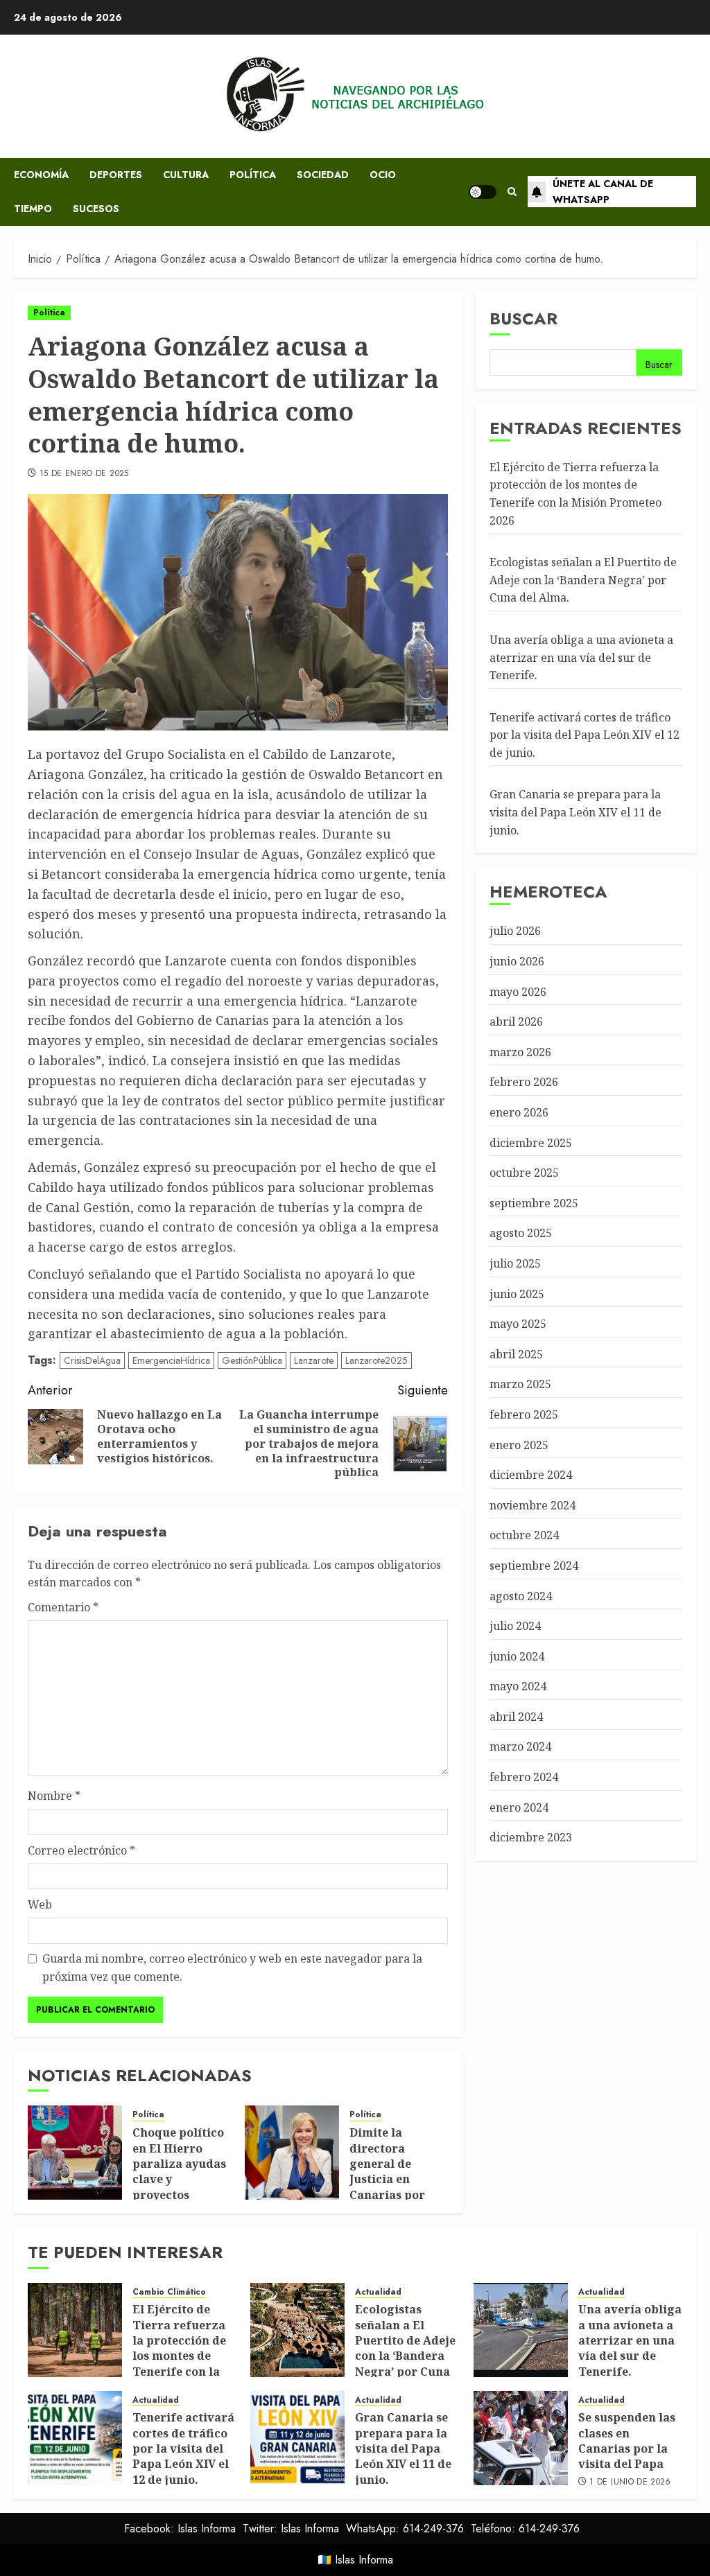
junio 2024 (517, 1656)
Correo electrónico (81, 1850)
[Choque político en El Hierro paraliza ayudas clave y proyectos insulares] (75, 2153)
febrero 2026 (524, 1082)
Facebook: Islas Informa (180, 2529)
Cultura (186, 175)
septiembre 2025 (534, 1203)
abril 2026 (516, 1022)
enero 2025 (519, 1445)
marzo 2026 (520, 1052)
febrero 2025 (524, 1414)
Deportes (116, 175)
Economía (41, 175)
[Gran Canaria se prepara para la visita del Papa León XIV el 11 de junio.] (297, 2438)
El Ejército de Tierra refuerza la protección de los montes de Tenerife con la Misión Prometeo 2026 (181, 2356)
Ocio (383, 175)
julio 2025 (515, 1263)
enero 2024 (519, 1807)
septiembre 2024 (534, 1566)
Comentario (63, 1607)
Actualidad (378, 2292)
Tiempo (33, 209)
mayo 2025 (518, 1324)
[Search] (512, 192)
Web (40, 1904)
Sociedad (323, 175)
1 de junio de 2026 (630, 2482)
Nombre (54, 1796)
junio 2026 (517, 961)
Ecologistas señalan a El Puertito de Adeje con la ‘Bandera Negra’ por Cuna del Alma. (583, 580)
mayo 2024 (518, 1686)
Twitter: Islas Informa (291, 2529)
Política (253, 175)
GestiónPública (252, 1360)
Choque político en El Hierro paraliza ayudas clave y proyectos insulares (179, 2171)
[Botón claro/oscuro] (483, 192)
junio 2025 (517, 1294)
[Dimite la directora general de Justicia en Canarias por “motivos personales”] (292, 2153)
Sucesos (96, 209)
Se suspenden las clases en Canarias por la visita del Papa (627, 2441)
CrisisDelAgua (92, 1360)
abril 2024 (516, 1717)
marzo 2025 (520, 1384)
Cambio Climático (169, 2292)
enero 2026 (519, 1112)
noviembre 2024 (532, 1505)
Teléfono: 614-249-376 (525, 2529)
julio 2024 (515, 1626)
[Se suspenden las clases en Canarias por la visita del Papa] (521, 2438)
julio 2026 (515, 931)
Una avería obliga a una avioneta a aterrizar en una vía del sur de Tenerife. (581, 657)
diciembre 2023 (531, 1837)
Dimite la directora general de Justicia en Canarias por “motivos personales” (387, 2179)
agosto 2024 (521, 1596)
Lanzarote (314, 1360)
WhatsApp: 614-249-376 (405, 2529)
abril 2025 (516, 1354)
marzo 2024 (520, 1746)
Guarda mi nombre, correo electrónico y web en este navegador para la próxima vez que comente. (232, 1968)
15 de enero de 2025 (84, 474)
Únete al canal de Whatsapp (603, 191)
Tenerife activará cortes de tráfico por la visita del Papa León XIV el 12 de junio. (585, 735)
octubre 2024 (524, 1535)
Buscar (523, 318)
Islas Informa (364, 2560)
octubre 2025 (524, 1173)
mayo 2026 (518, 992)
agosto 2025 (521, 1233)
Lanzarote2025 (376, 1360)
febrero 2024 (524, 1777)
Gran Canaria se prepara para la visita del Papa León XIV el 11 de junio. (575, 812)
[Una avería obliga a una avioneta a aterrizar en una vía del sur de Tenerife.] (521, 2330)
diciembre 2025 (531, 1143)
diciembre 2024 (531, 1475)
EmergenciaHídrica (171, 1360)
